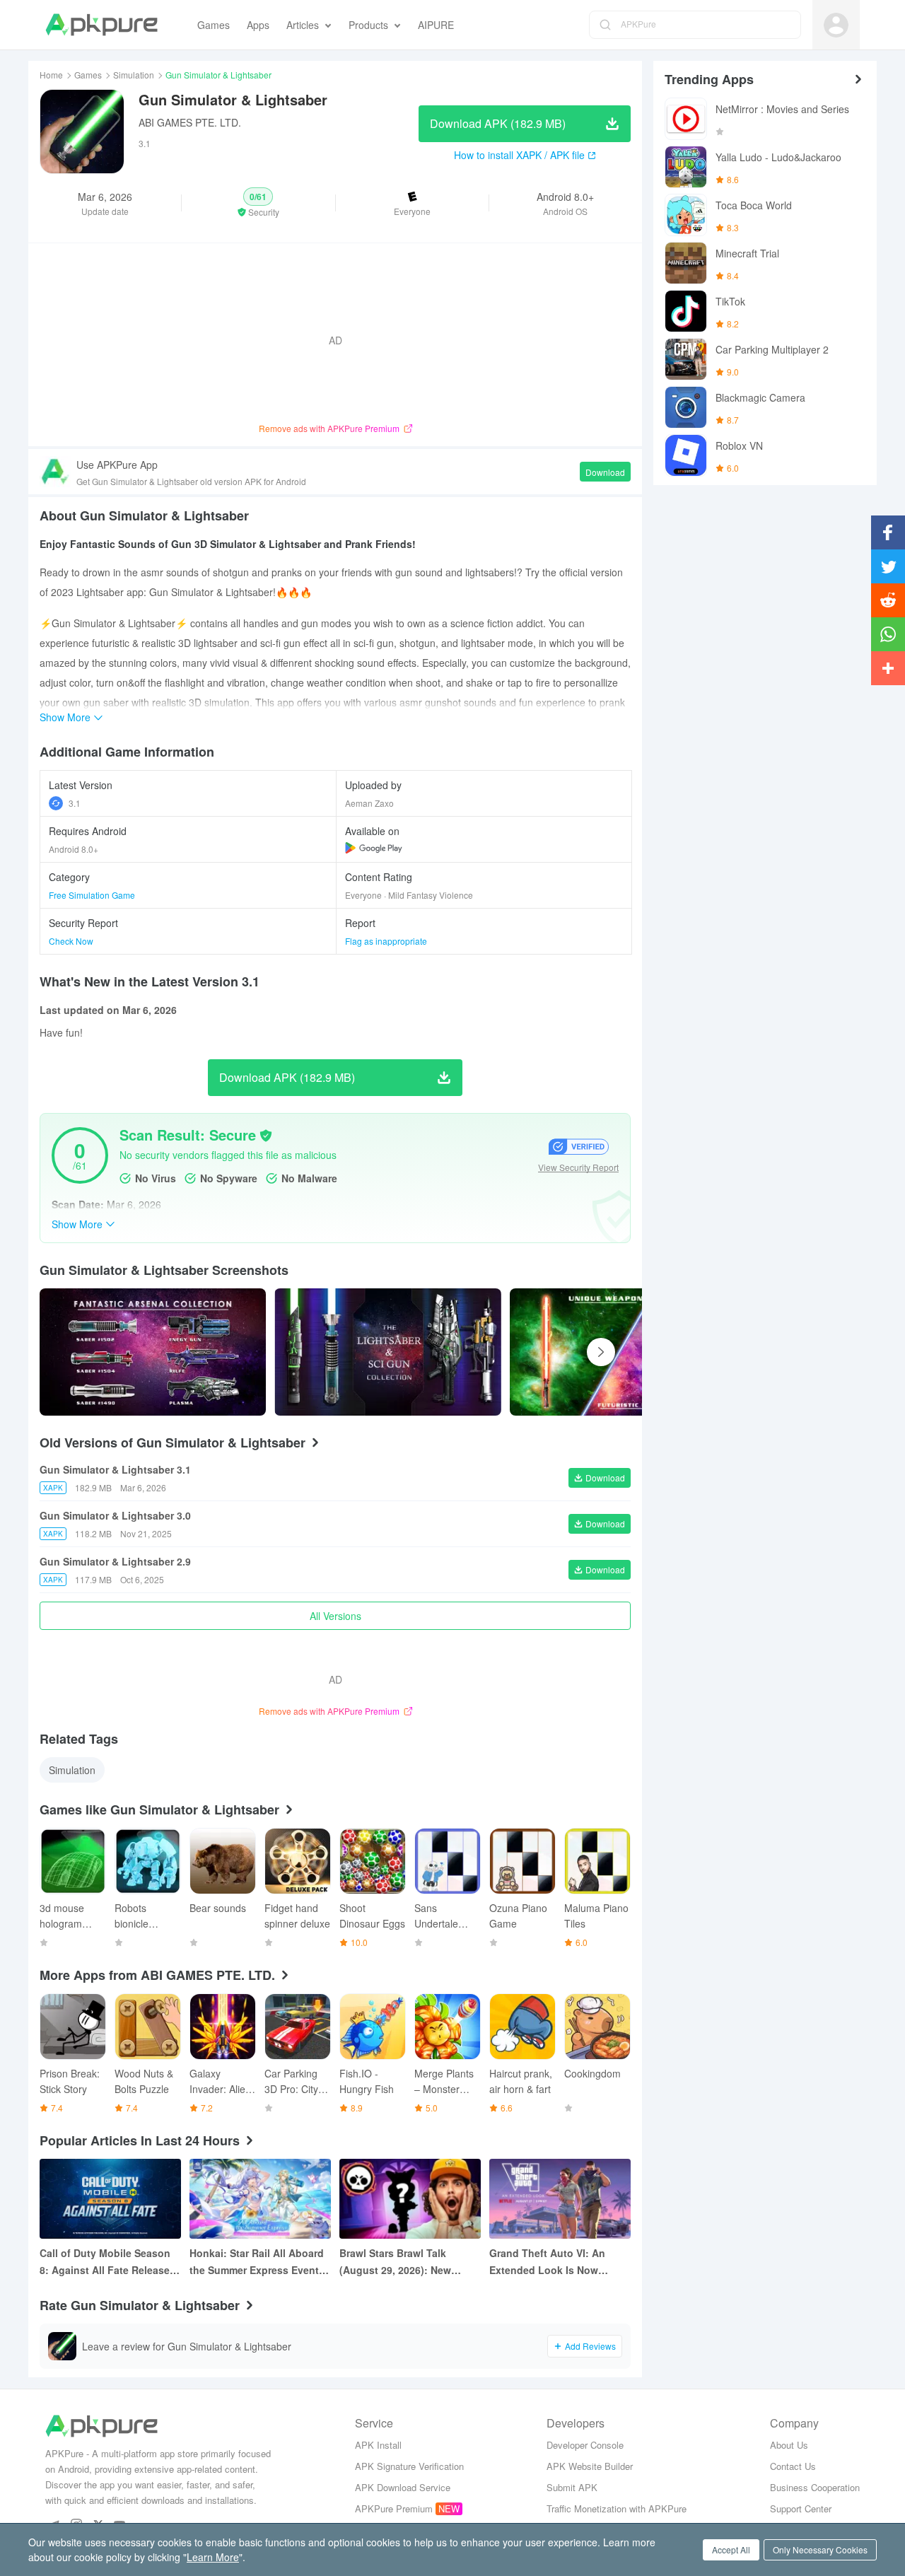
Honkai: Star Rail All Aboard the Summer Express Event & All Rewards (259, 2262)
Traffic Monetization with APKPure (617, 2508)
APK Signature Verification (409, 2466)
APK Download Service (403, 2487)
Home (51, 75)
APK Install (378, 2445)
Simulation (134, 75)
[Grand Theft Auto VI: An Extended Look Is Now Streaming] (560, 2199)
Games (88, 75)
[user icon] (836, 25)
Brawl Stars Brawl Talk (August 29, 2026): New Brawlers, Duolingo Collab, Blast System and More (404, 2262)
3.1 (75, 803)
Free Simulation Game (92, 895)
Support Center (801, 2508)
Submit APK (572, 2487)
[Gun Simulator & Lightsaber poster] (153, 1352)
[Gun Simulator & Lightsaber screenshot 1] (387, 1352)
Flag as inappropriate (386, 941)
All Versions (335, 1616)
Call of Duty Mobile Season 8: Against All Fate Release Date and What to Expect (105, 2262)
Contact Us (793, 2466)
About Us (789, 2445)
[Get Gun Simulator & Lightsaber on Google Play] (374, 848)
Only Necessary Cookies (820, 2549)
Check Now (71, 941)
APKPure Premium (394, 2508)
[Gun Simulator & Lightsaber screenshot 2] (623, 1352)
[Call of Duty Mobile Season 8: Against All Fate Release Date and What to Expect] (110, 2199)
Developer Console (585, 2445)
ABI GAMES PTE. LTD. (190, 122)
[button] (258, 203)
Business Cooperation (815, 2487)
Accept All (731, 2549)
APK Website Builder (590, 2466)
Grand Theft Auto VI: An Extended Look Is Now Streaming (547, 2262)
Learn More (213, 2557)
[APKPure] (101, 25)
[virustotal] (266, 1136)
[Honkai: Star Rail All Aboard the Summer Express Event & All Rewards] (260, 2199)
